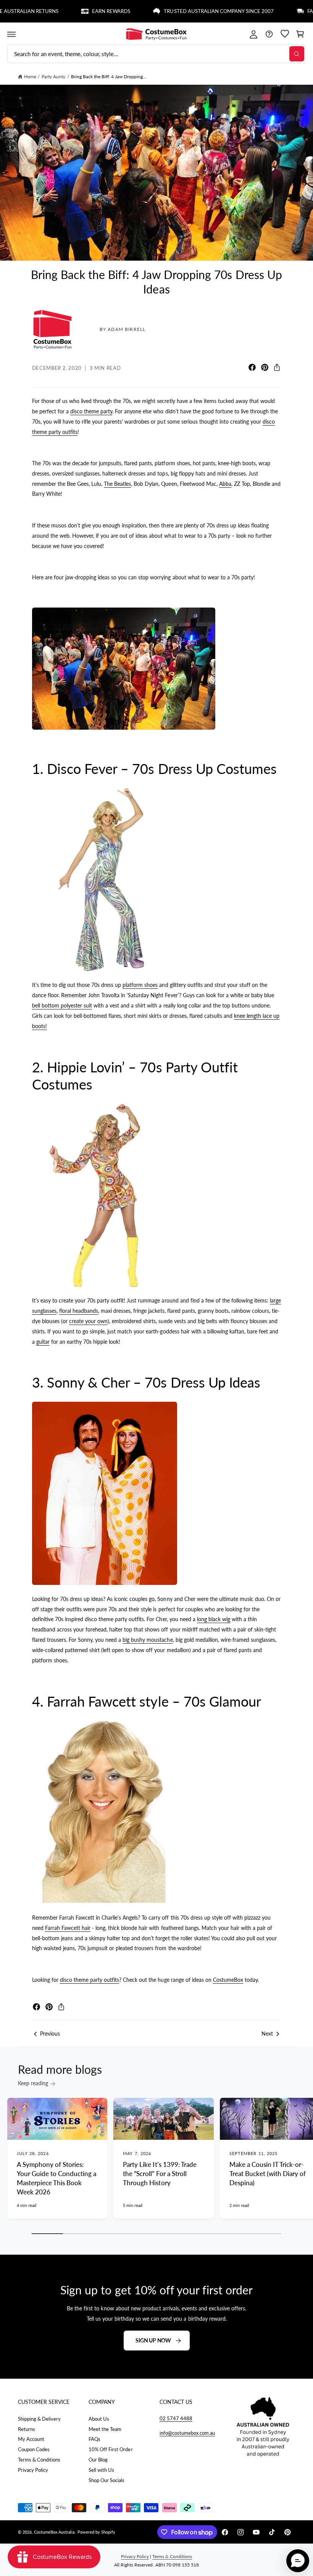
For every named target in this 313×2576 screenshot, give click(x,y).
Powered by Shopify (96, 2532)
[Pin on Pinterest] (265, 367)
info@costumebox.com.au (187, 2433)
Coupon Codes (34, 2449)
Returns (27, 2429)
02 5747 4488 (176, 2418)
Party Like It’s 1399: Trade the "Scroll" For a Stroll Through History (160, 2174)
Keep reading (33, 2083)
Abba (225, 484)
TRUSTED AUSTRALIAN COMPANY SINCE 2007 (185, 11)
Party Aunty (53, 77)
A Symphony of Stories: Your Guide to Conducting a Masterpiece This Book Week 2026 (56, 2178)
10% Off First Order (111, 2449)
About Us (99, 2419)
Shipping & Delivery (39, 2419)
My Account (31, 2439)
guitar (43, 1342)
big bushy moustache (148, 1640)
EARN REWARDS (77, 11)
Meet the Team (105, 2429)
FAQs (94, 2439)
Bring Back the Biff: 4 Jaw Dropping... (109, 77)
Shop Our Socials (106, 2480)
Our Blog (98, 2460)
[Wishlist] (285, 34)
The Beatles (117, 484)
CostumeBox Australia (54, 2532)
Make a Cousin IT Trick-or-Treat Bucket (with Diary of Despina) (268, 2174)
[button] (11, 34)
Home (30, 77)
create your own (88, 1321)
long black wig (214, 1619)
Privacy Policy (33, 2470)
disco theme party (91, 411)
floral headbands (79, 1311)
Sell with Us (101, 2470)
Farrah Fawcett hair (68, 1928)
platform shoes (140, 985)
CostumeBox (228, 1980)
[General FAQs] (269, 34)
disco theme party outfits (90, 1980)
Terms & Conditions (39, 2460)
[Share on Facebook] (252, 367)
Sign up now (153, 2340)
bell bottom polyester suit (62, 1005)
